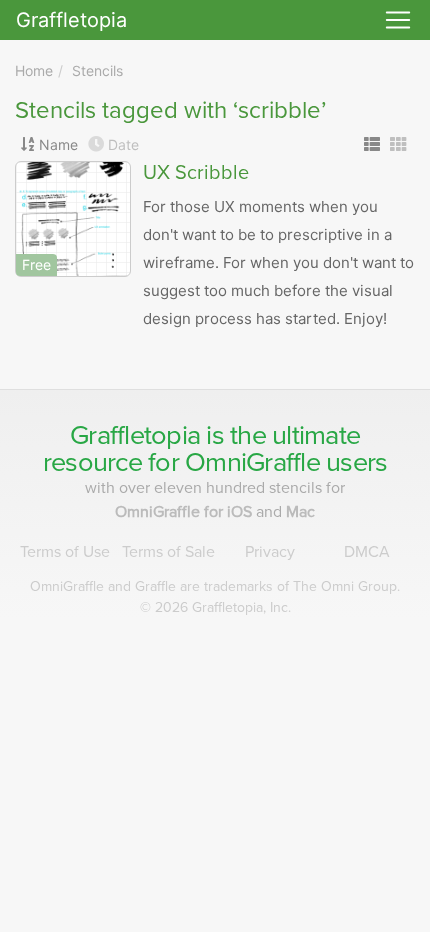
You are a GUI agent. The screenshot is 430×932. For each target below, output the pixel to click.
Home (34, 70)
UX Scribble (196, 173)
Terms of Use (65, 552)
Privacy (270, 552)
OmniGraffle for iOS (185, 512)
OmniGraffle (252, 462)
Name (58, 144)
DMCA (367, 552)
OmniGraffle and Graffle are (215, 586)
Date (123, 144)
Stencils (97, 70)
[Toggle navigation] (398, 20)
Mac (300, 512)
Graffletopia (71, 20)
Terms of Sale (168, 552)
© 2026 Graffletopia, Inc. (215, 607)
